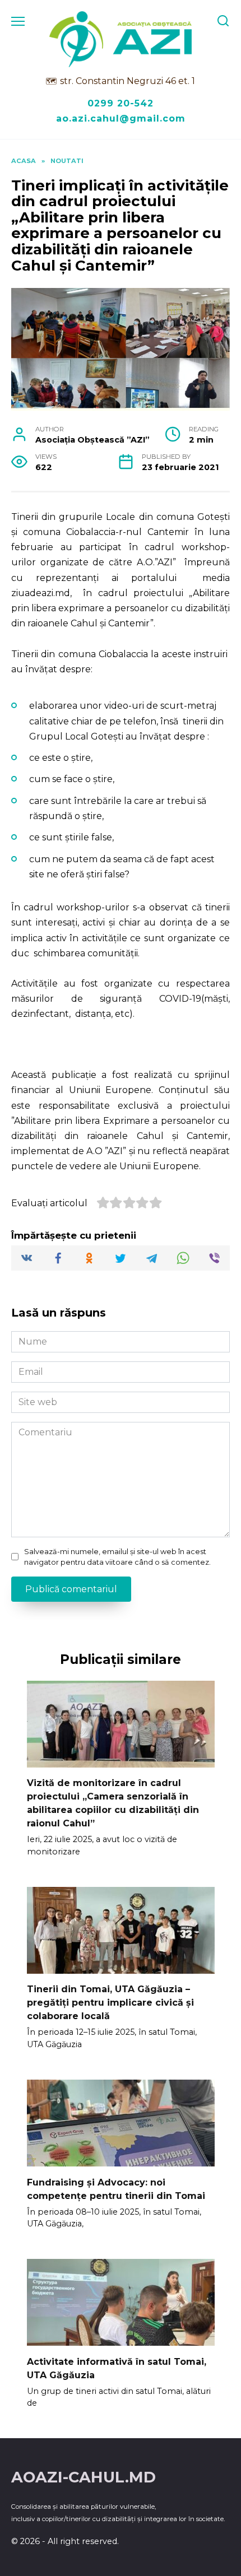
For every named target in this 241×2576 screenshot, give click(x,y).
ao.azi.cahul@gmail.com (121, 118)
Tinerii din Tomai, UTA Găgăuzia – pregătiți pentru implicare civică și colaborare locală (110, 2003)
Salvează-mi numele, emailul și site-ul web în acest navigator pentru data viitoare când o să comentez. (117, 1557)
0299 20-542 (121, 103)
